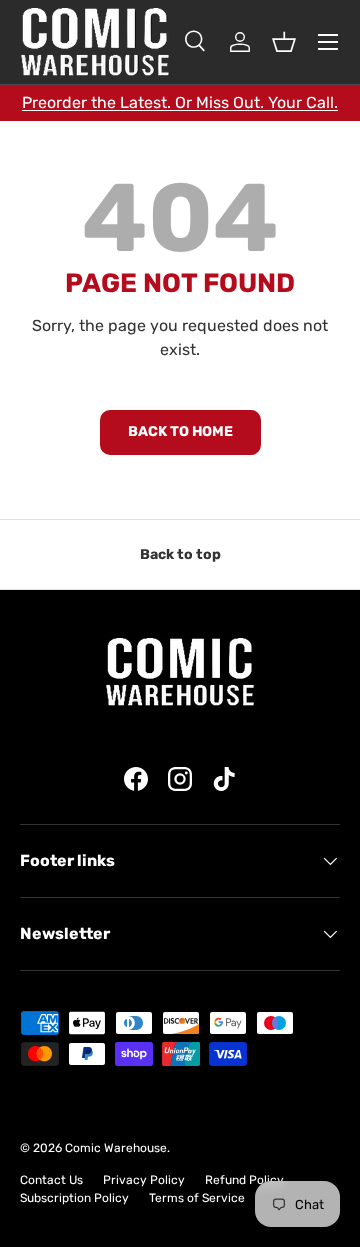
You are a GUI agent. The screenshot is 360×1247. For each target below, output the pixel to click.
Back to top (180, 554)
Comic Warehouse (116, 1148)
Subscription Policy (74, 1198)
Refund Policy (244, 1180)
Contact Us (51, 1180)
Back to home (180, 431)
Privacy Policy (144, 1180)
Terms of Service (197, 1198)
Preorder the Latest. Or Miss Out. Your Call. (180, 102)
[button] (284, 42)
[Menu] (328, 42)
